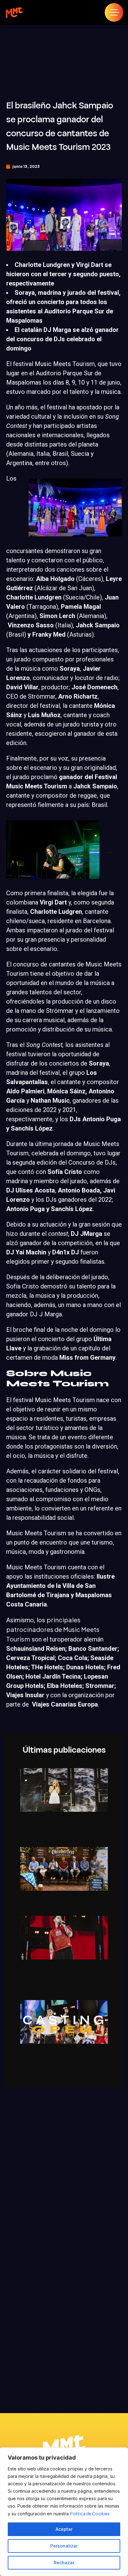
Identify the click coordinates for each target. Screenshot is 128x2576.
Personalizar (64, 2546)
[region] (64, 2512)
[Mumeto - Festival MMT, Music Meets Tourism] (14, 12)
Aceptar (64, 2529)
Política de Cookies (90, 2513)
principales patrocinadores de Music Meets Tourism (53, 1629)
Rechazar (64, 2563)
